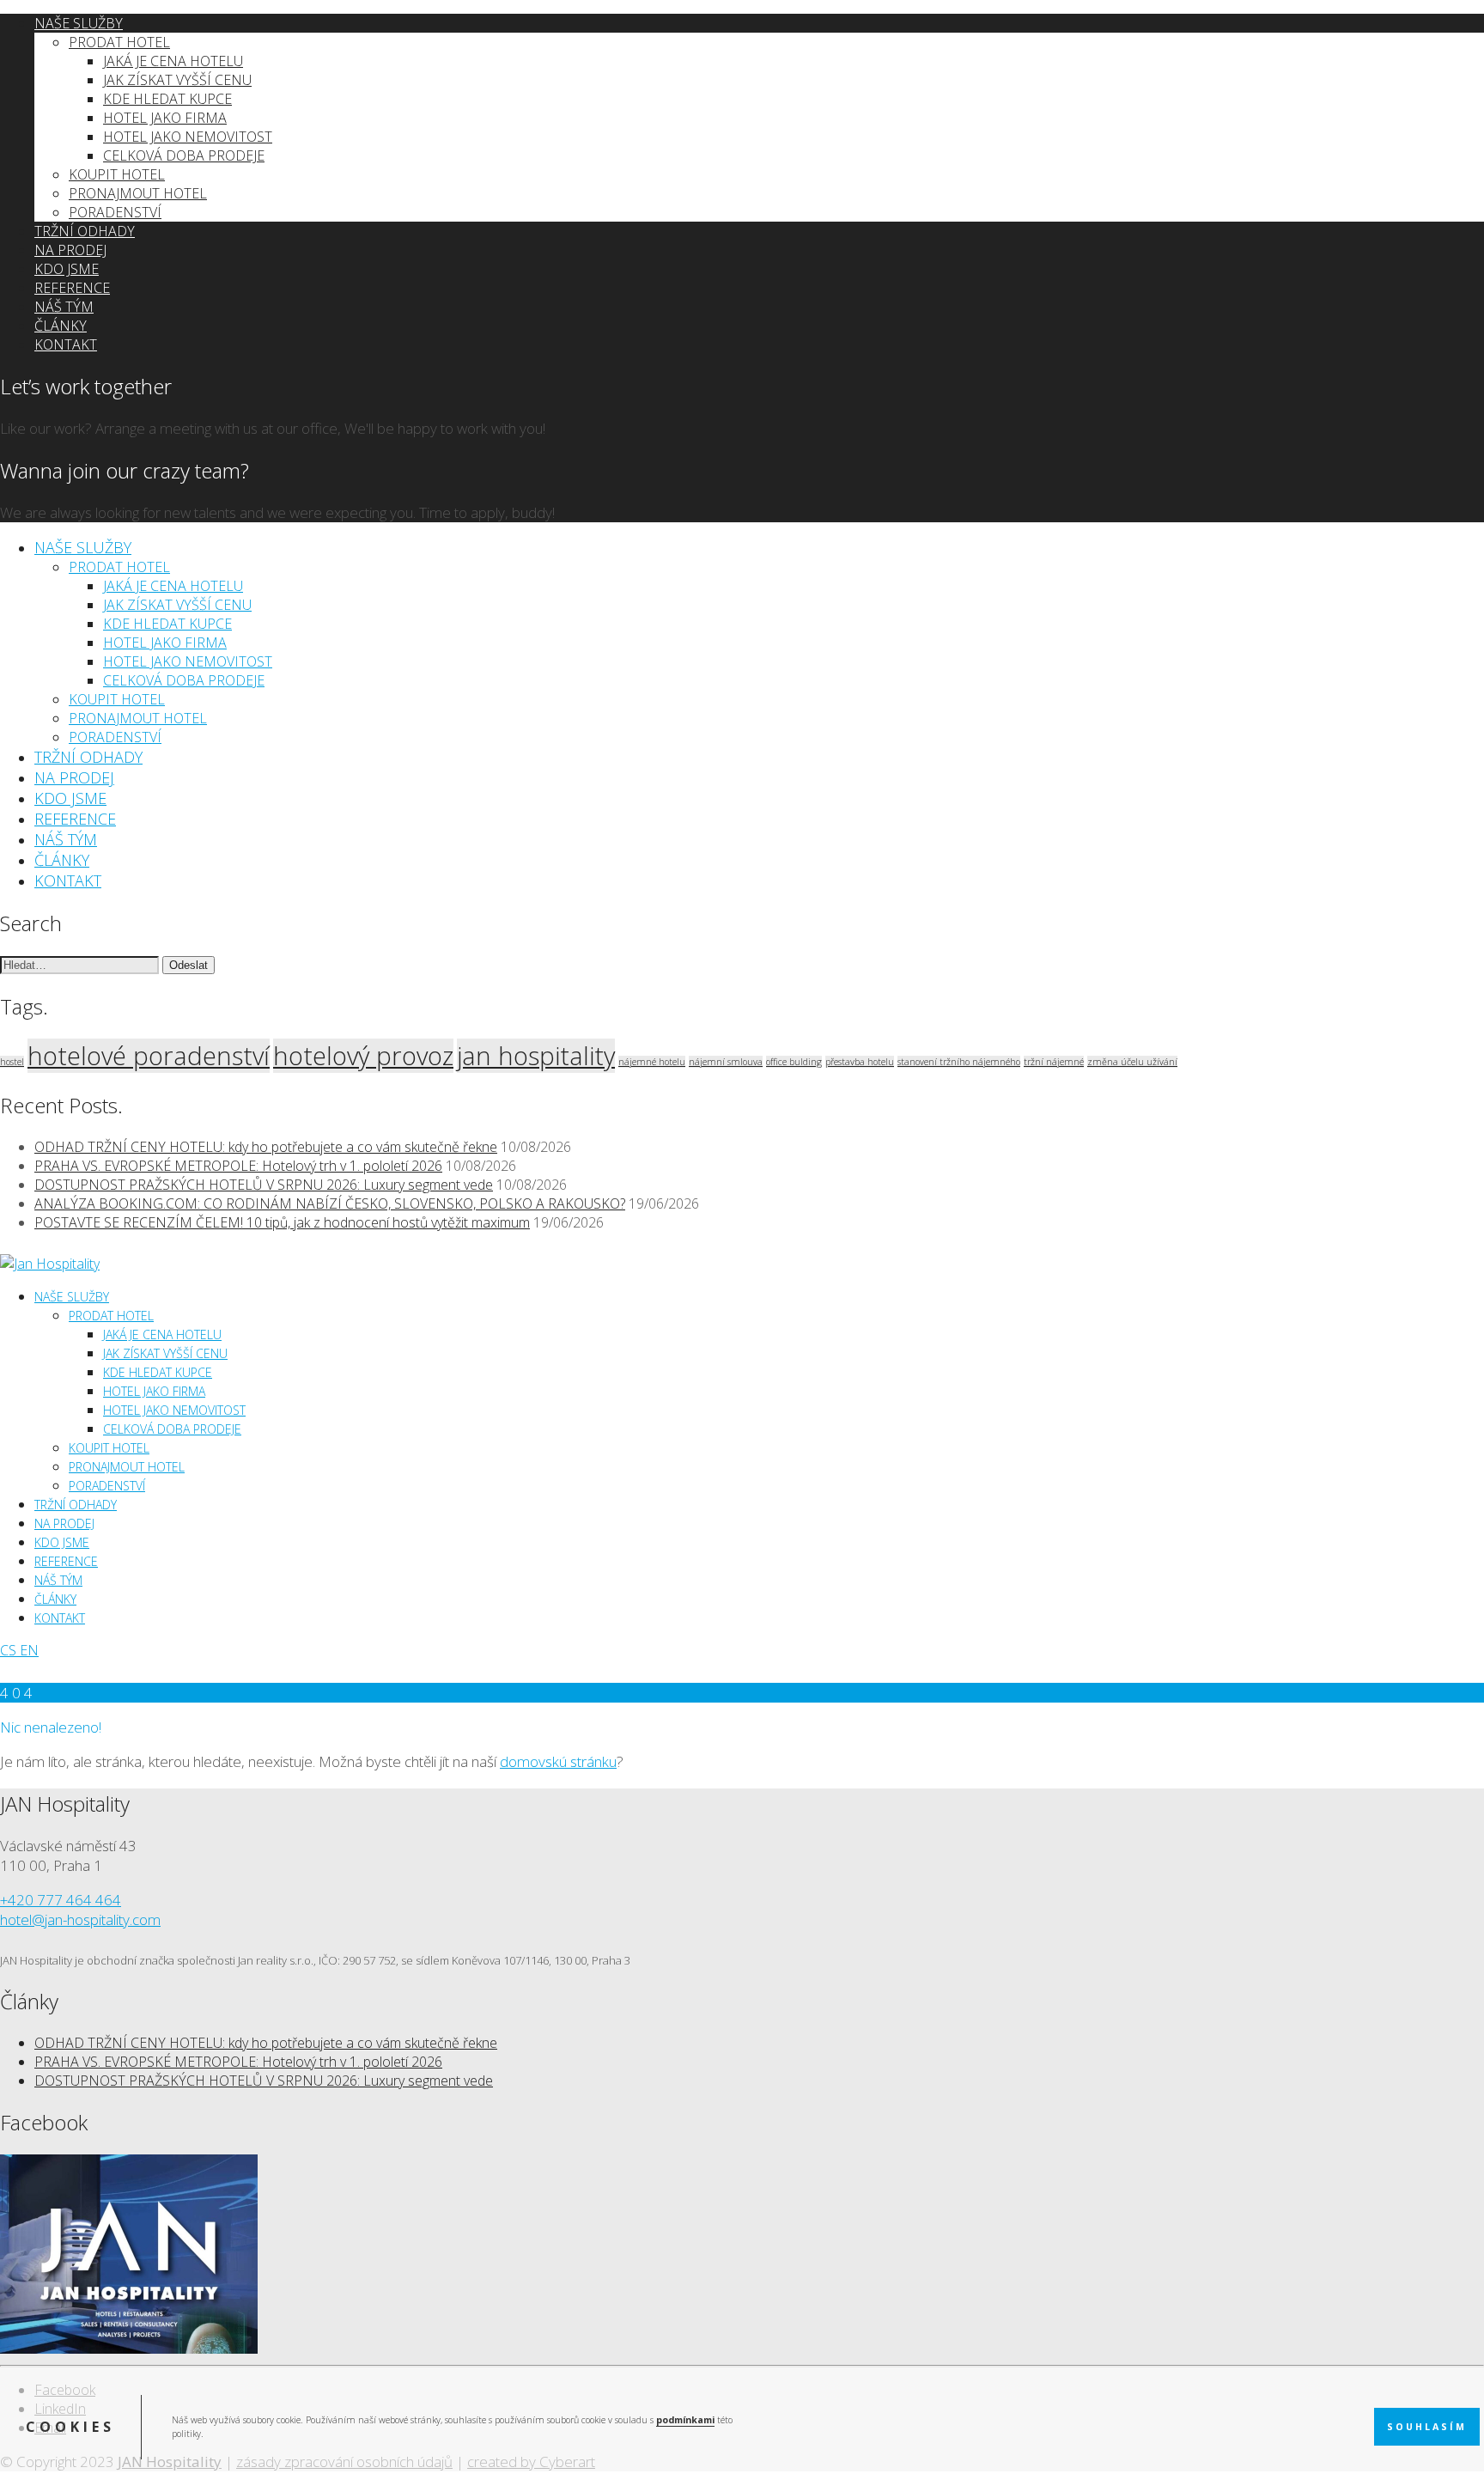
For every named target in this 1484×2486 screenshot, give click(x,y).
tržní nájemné (1054, 1062)
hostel (12, 1062)
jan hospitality (536, 1056)
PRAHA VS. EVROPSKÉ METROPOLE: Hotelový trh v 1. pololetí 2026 (238, 1166)
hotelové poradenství (149, 1056)
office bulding (794, 1062)
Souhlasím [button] (1427, 2427)
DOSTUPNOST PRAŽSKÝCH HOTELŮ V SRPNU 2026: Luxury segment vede (264, 1185)
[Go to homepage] (50, 1264)
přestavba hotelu (860, 1062)
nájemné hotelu (652, 1062)
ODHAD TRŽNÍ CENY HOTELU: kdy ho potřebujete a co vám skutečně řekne (266, 1147)
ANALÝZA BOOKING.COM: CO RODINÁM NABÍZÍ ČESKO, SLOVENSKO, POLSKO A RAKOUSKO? (330, 1203)
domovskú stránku (558, 1761)
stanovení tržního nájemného (959, 1062)
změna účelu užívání (1132, 1062)
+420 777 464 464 (61, 1900)
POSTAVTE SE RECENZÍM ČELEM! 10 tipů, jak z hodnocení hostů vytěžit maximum (282, 1222)
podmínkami (685, 2420)
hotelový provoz (363, 1056)
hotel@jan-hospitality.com (80, 1919)
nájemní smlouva (726, 1062)
